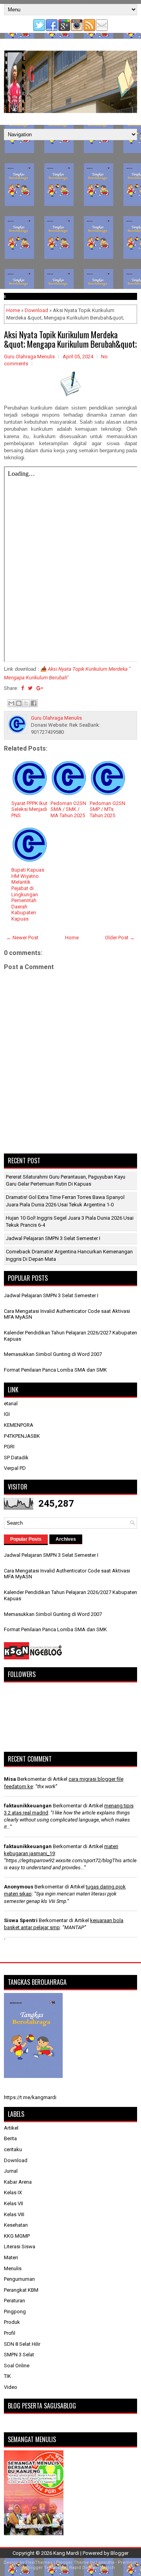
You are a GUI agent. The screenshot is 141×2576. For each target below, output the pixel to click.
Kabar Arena (18, 2182)
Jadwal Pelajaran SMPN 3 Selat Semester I (53, 1238)
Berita (10, 2138)
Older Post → (120, 938)
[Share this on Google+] (40, 688)
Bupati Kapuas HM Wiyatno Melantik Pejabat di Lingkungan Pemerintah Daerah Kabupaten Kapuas (28, 894)
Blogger (119, 2553)
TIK (7, 2376)
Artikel (11, 2128)
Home (13, 310)
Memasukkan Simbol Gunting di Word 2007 (53, 1354)
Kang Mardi (67, 2553)
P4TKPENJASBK (22, 1436)
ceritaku (13, 2149)
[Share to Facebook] (34, 703)
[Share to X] (26, 703)
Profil (10, 2333)
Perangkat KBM (21, 2290)
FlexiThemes (39, 2562)
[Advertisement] (70, 215)
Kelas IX (13, 2192)
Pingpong (15, 2312)
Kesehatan (16, 2225)
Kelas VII (14, 2203)
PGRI (9, 1447)
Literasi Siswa (20, 2247)
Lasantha (105, 2562)
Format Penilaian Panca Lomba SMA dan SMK (55, 1370)
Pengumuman (19, 2279)
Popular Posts (26, 1539)
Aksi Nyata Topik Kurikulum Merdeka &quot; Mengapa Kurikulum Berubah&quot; (70, 339)
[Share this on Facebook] (23, 688)
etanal (11, 1404)
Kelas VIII (14, 2214)
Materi (11, 2257)
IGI (7, 1414)
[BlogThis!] (19, 703)
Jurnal (11, 2171)
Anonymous (19, 1887)
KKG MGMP (17, 2236)
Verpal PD (15, 1468)
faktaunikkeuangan (28, 1806)
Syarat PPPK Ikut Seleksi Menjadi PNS (29, 809)
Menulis (13, 2268)
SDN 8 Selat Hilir (22, 2344)
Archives (66, 1539)
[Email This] (11, 703)
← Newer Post (22, 938)
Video (11, 2387)
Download (36, 310)
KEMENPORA (19, 1425)
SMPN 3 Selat (19, 2355)
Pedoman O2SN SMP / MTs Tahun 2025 (108, 809)
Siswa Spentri (21, 1920)
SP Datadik (16, 1458)
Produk (12, 2322)
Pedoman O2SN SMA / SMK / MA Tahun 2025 (68, 809)
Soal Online (17, 2366)
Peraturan (14, 2301)
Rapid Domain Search (92, 2568)
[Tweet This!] (30, 688)
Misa (10, 1779)
